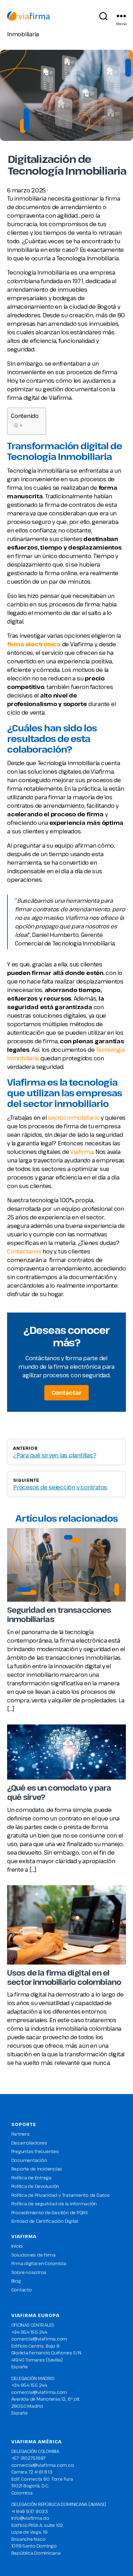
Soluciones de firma (34, 2255)
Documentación (29, 2160)
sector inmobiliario (74, 1118)
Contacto (22, 2290)
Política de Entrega (31, 2178)
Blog (16, 2281)
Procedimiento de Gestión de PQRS (50, 2212)
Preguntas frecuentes (35, 2151)
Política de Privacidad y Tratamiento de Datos (61, 2195)
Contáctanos (24, 1251)
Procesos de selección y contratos (60, 1487)
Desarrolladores (29, 2143)
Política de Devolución (35, 2186)
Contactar (67, 1393)
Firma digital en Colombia (39, 2263)
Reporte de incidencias (37, 2169)
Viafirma (82, 1152)
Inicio (17, 2246)
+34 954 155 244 (29, 2332)
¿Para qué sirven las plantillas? (55, 1455)
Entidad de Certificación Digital (45, 2221)
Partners (21, 2134)
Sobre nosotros (29, 2272)
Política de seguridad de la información (54, 2204)
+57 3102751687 (29, 2458)
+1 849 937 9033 (30, 2511)
